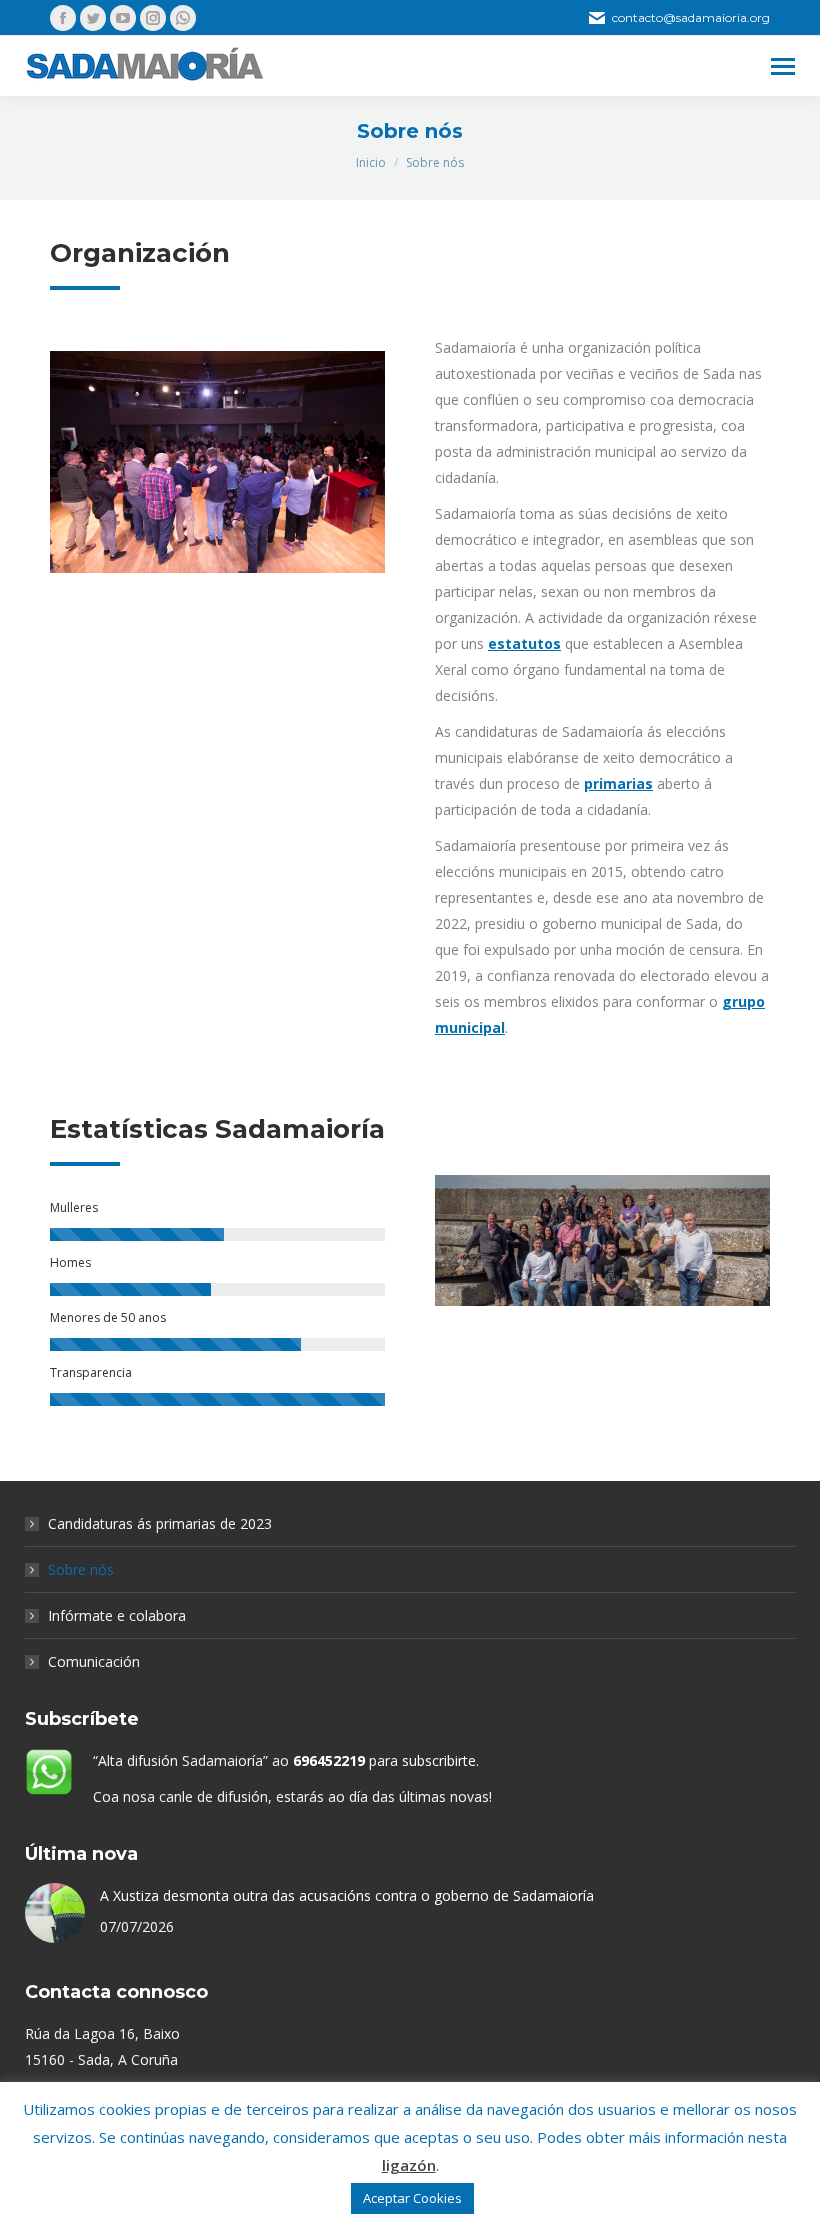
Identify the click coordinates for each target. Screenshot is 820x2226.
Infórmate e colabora (117, 1615)
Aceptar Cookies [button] (412, 2198)
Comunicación (94, 1661)
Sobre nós (81, 1569)
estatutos (524, 643)
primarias (618, 783)
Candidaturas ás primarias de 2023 (160, 1523)
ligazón (409, 2165)
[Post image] (55, 1913)
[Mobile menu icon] (783, 66)
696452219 (329, 1760)
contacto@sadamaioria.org (691, 17)
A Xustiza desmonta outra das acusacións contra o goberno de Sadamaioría (347, 1895)
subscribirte (439, 1760)
